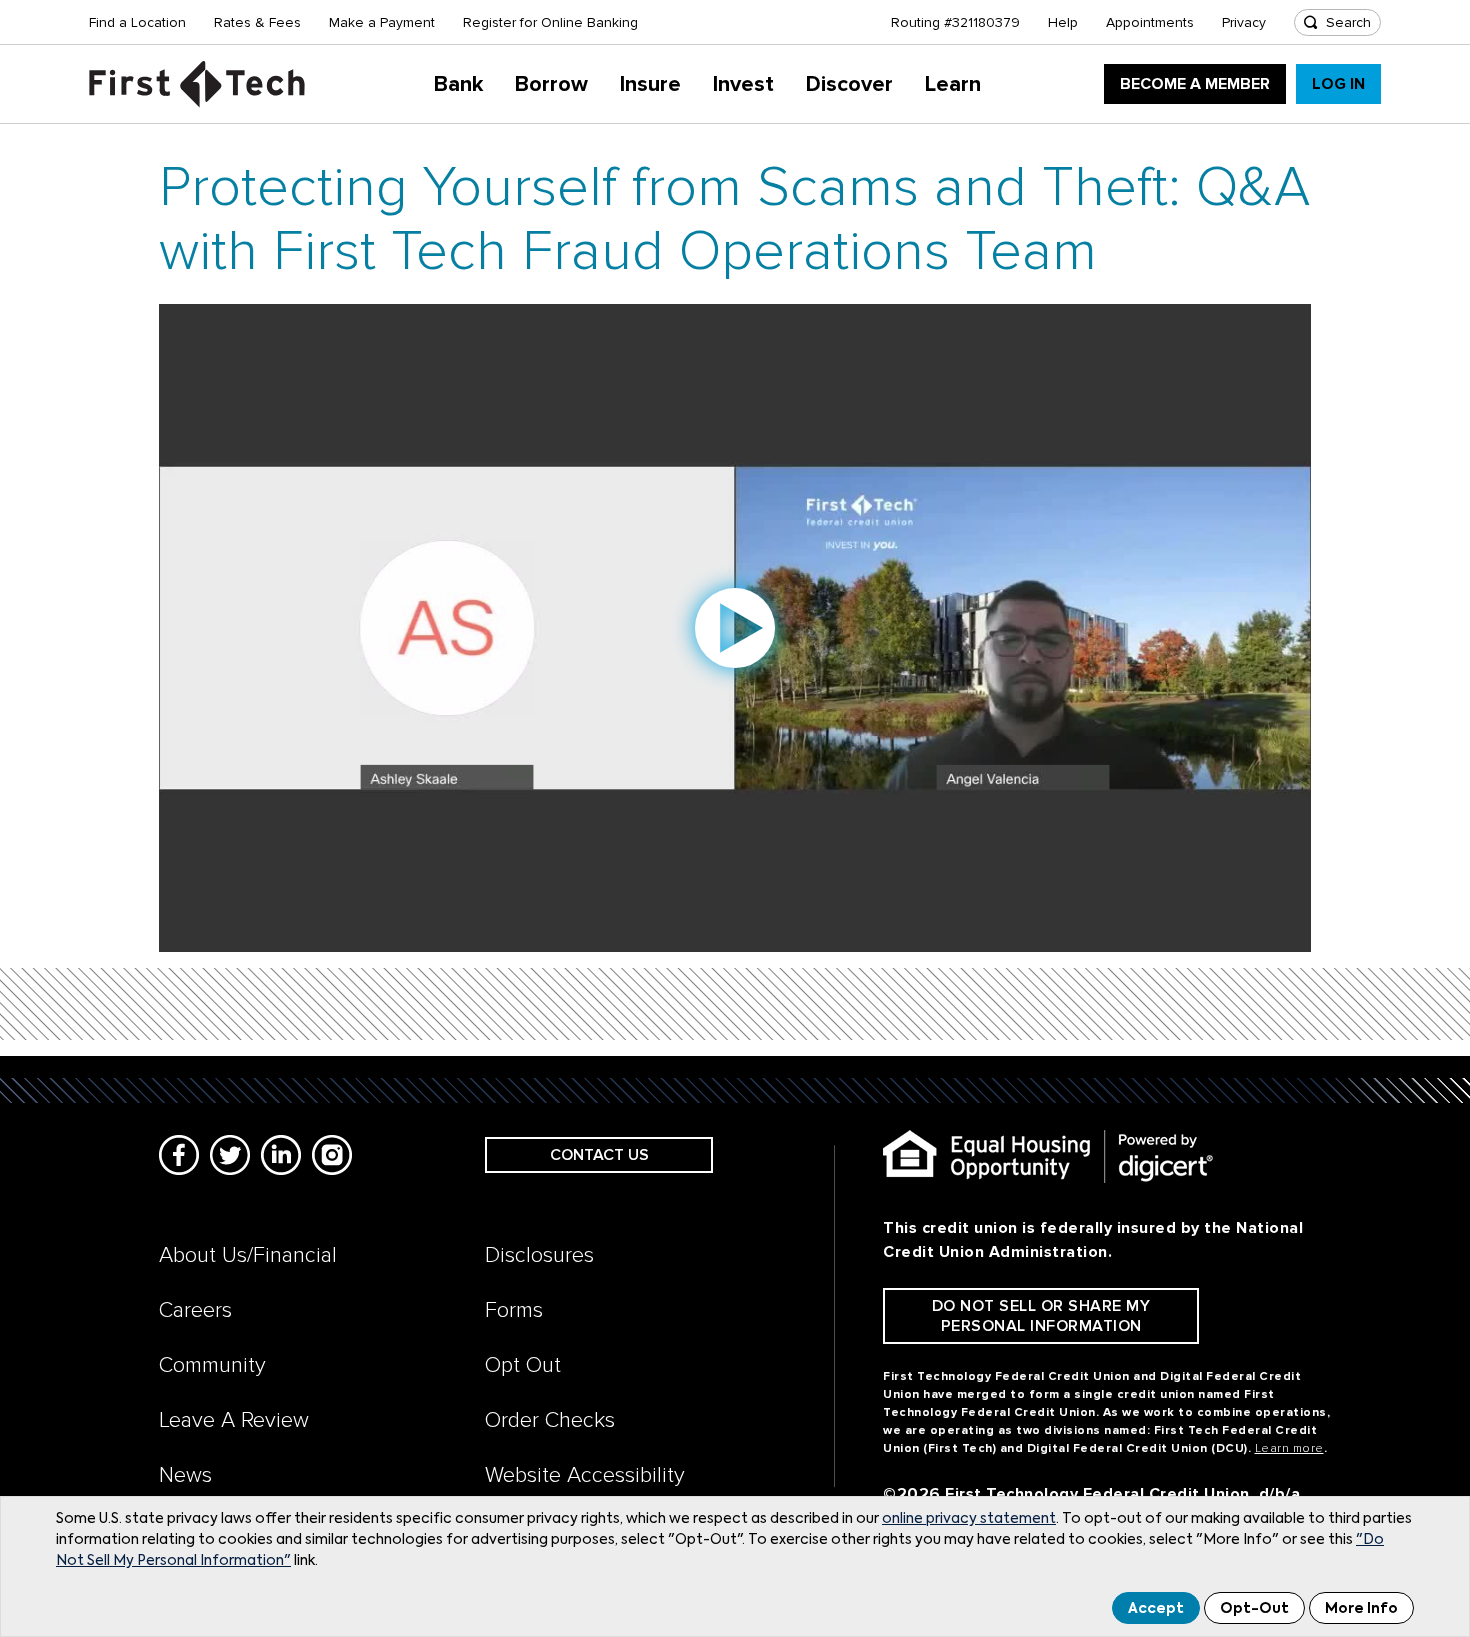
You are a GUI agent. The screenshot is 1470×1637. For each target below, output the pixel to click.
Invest (743, 84)
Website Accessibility (585, 1475)
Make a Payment (382, 22)
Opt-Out (1254, 1609)
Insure (650, 84)
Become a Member (1195, 84)
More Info (1361, 1609)
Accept (1156, 1609)
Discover (849, 84)
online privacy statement (969, 1519)
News (185, 1475)
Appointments (1150, 22)
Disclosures (539, 1255)
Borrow (551, 84)
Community (212, 1365)
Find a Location (137, 22)
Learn (953, 84)
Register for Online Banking (550, 22)
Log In (1338, 84)
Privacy (1244, 22)
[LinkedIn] (281, 1155)
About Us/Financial (248, 1255)
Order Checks (550, 1420)
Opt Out (523, 1365)
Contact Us (599, 1155)
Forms (514, 1310)
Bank (458, 84)
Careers (195, 1310)
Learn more (1289, 1448)
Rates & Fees (257, 22)
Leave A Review (234, 1420)
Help (1063, 22)
